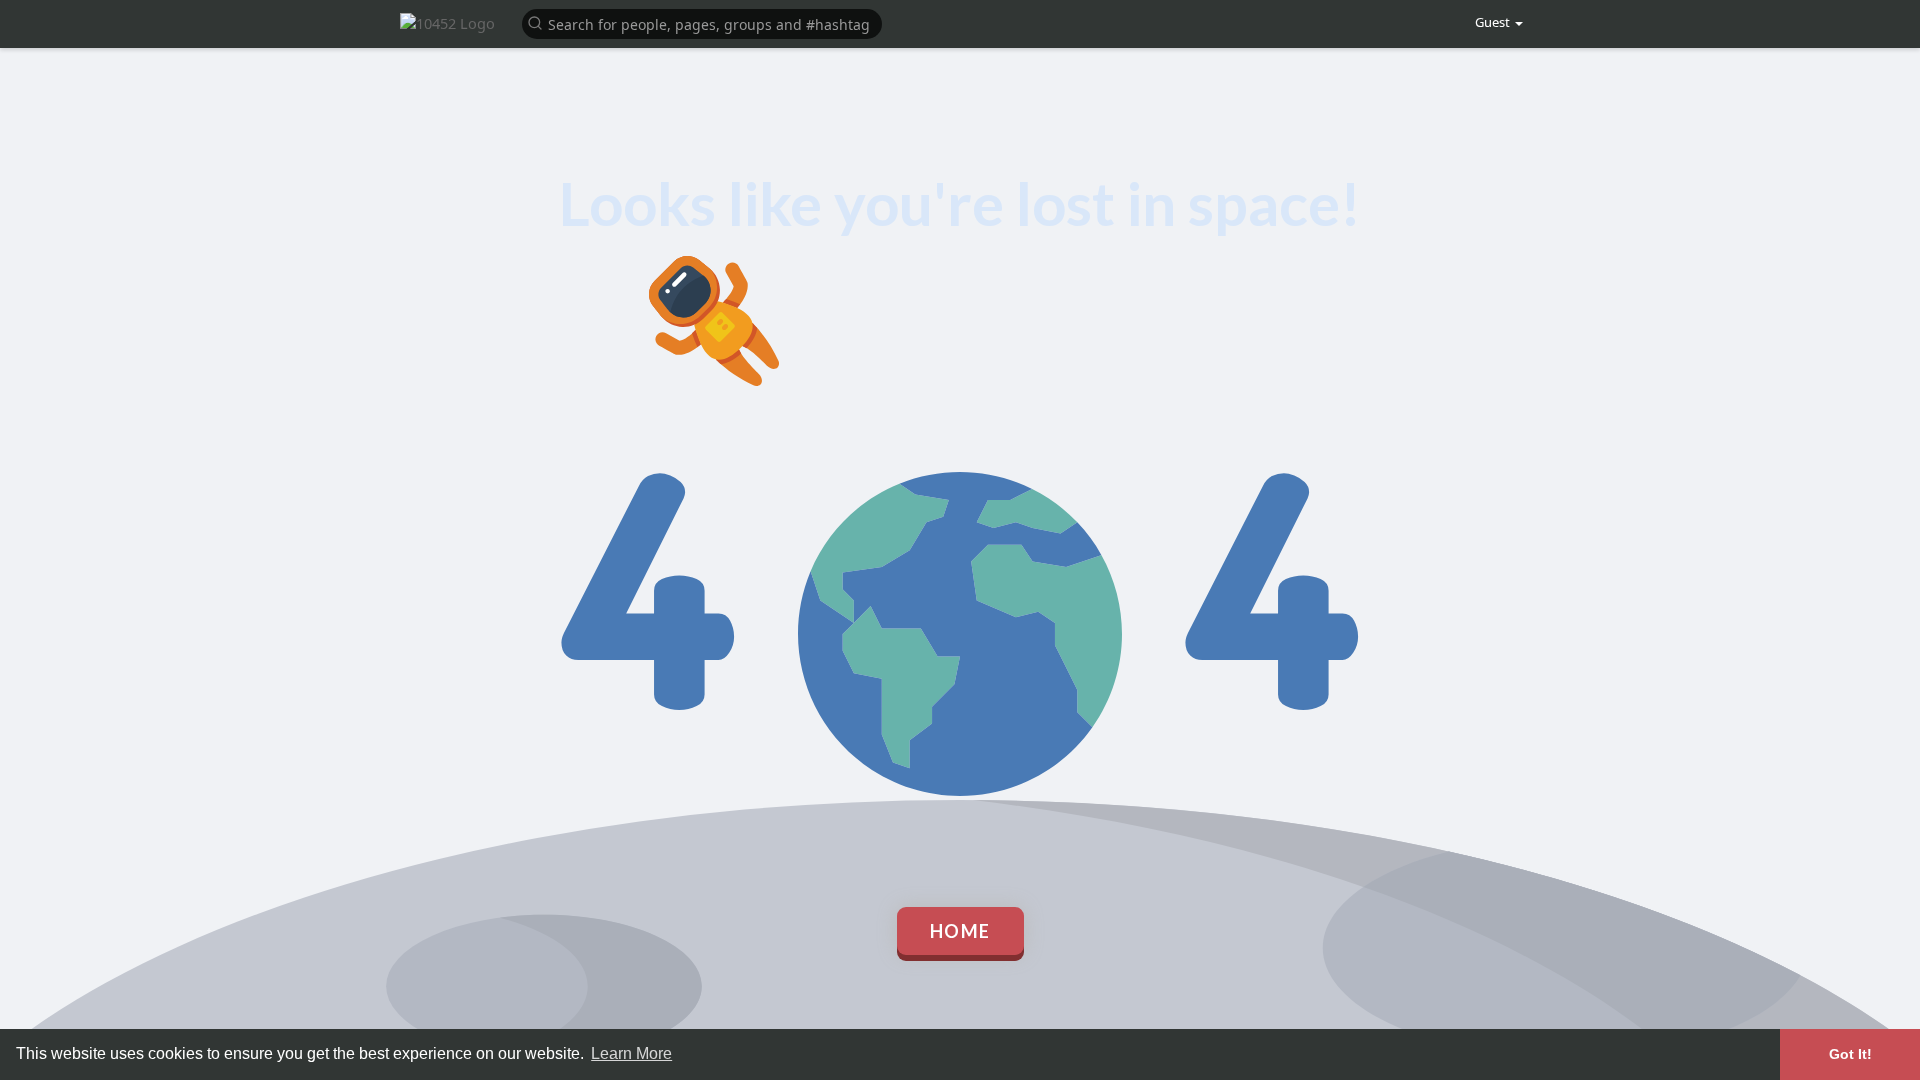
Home (960, 931)
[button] (702, 22)
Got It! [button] (1850, 1054)
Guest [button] (1492, 22)
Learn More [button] (631, 1053)
